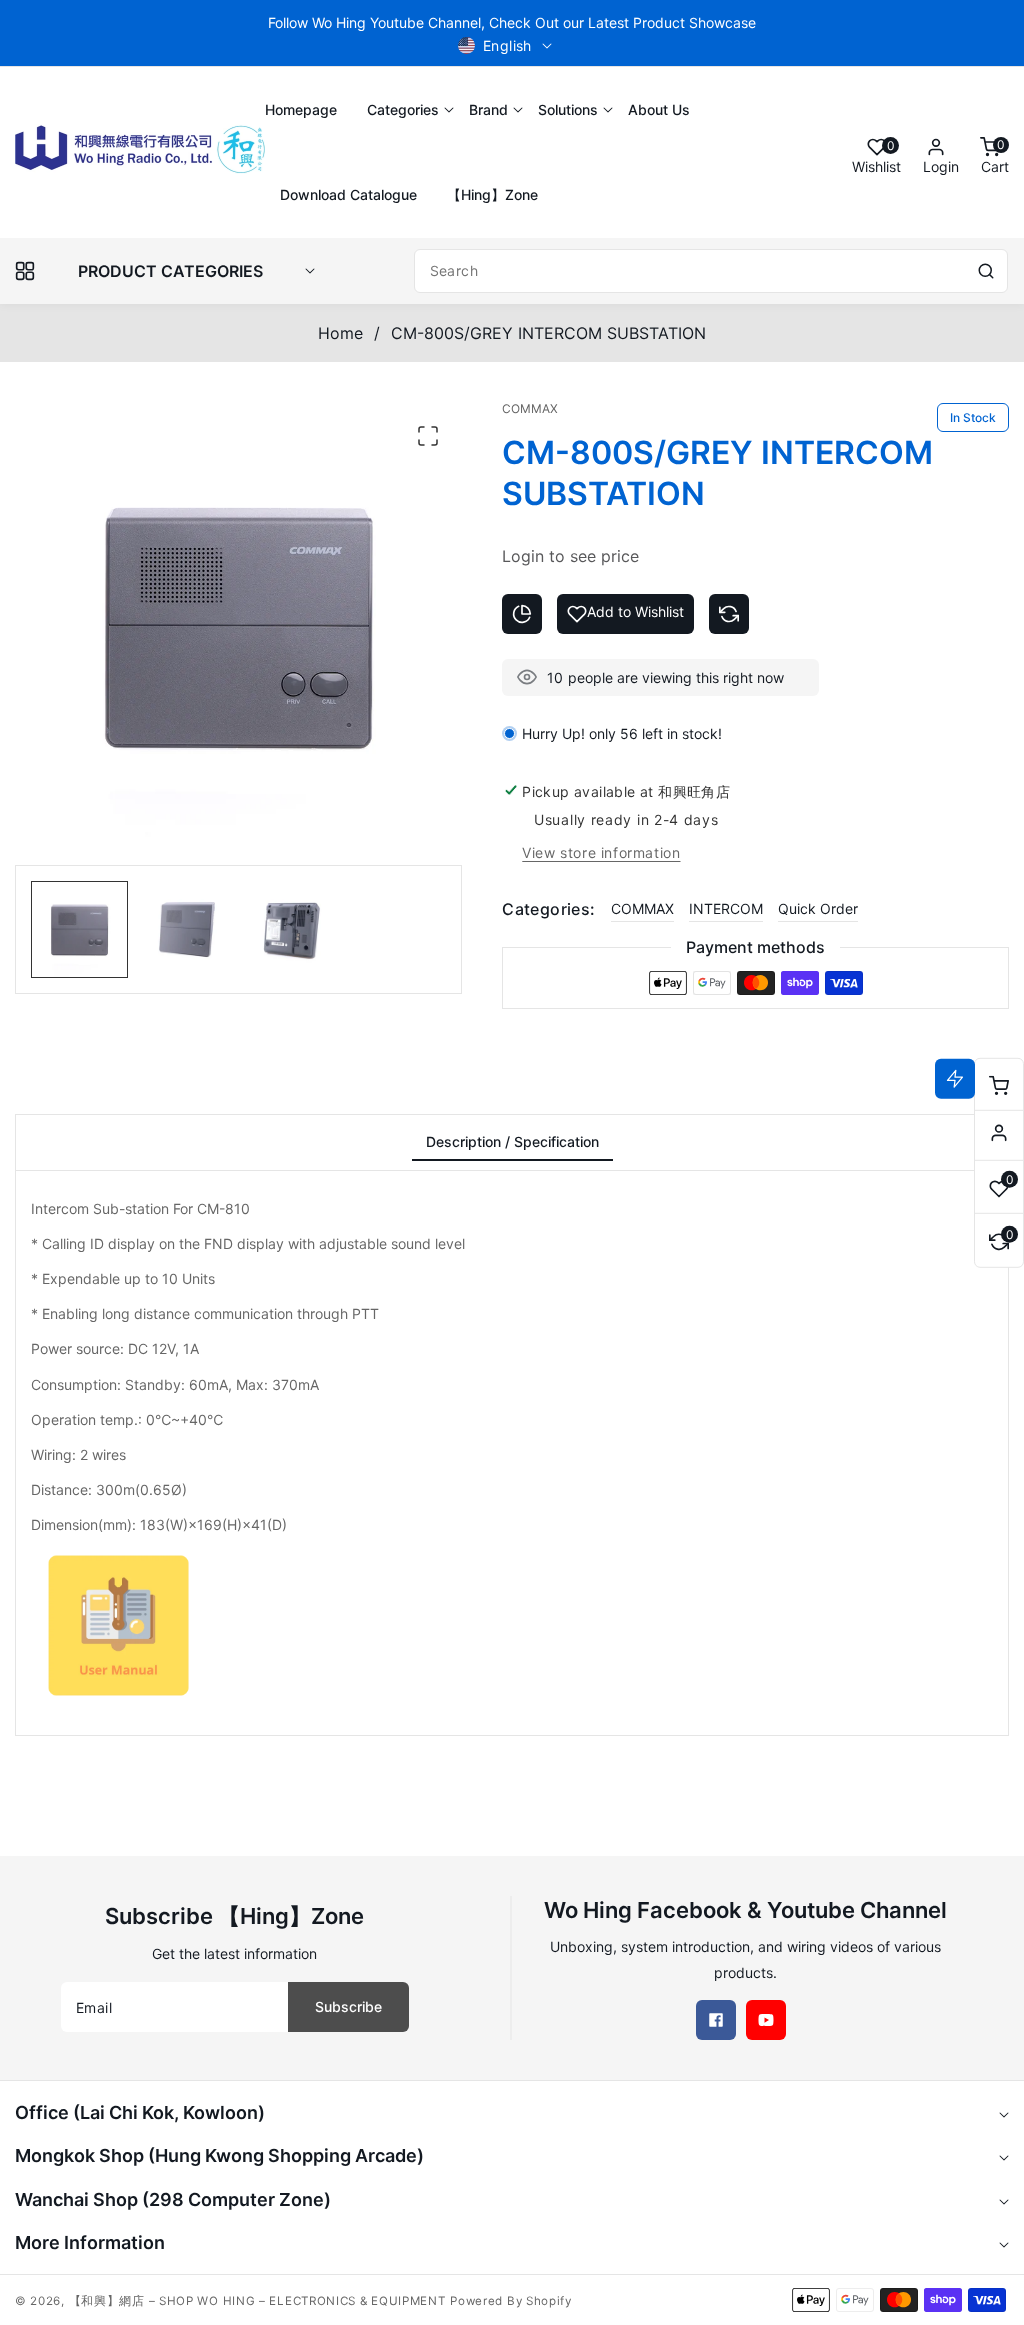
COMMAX (642, 908)
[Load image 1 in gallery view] (79, 929)
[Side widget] (999, 1133)
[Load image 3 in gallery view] (291, 929)
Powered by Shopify (511, 2301)
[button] (403, 109)
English (507, 45)
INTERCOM (726, 908)
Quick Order (818, 908)
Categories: (548, 909)
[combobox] (711, 271)
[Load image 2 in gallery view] (185, 929)
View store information (601, 852)
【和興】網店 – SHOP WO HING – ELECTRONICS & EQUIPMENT (257, 2301)
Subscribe (348, 2006)
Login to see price (570, 556)
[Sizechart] (522, 614)
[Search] (986, 271)
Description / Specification (512, 1141)
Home (340, 333)
